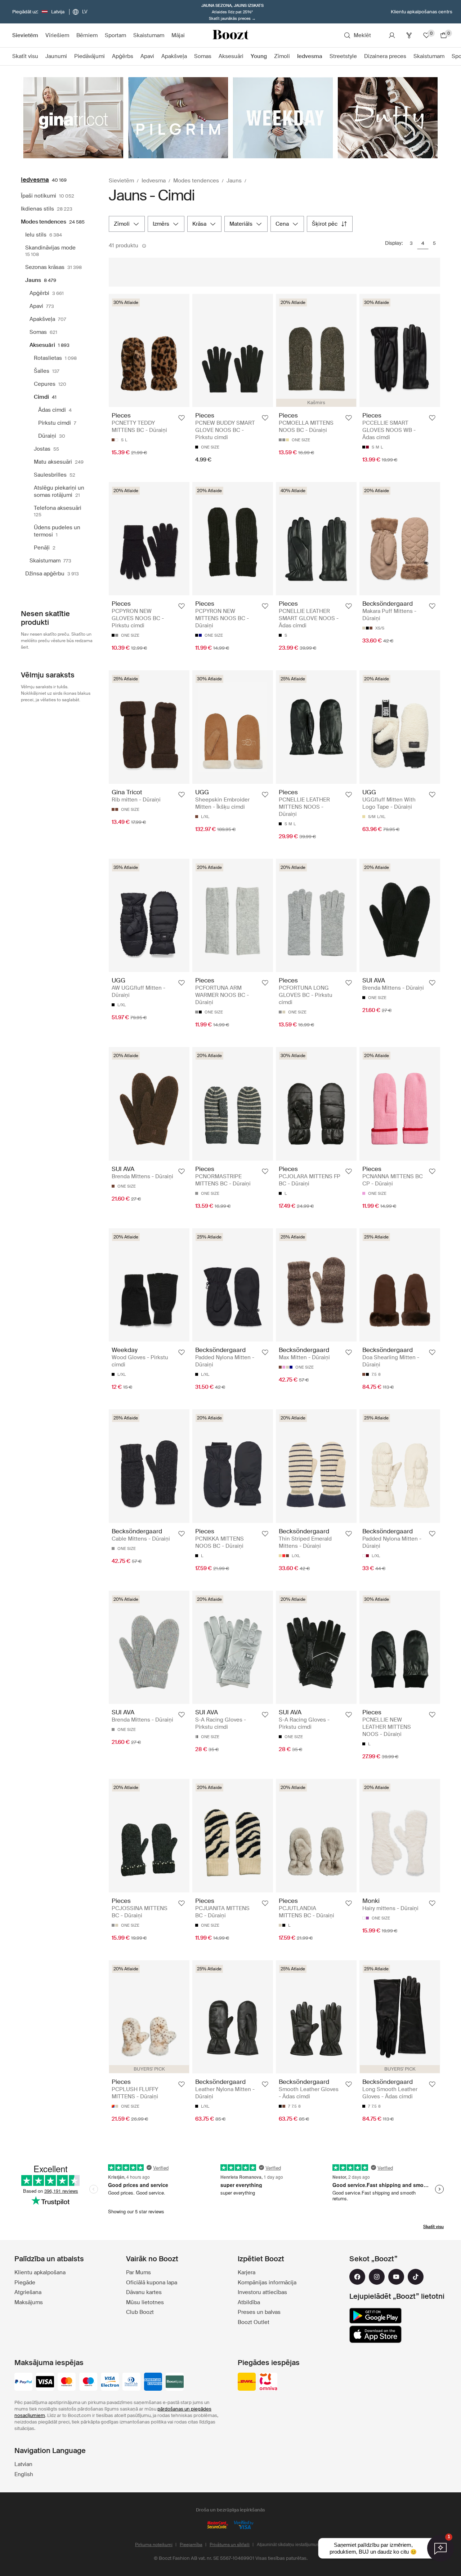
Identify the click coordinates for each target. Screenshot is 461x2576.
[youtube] (396, 2277)
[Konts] (392, 35)
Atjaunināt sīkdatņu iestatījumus (288, 2545)
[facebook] (357, 2277)
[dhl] (247, 2382)
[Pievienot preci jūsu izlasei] (182, 418)
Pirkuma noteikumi (154, 2545)
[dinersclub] (131, 2382)
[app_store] (375, 2334)
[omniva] (268, 2382)
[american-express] (153, 2382)
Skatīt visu (433, 2227)
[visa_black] (45, 2382)
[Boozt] (230, 35)
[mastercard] (67, 2382)
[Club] (409, 35)
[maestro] (88, 2382)
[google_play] (375, 2316)
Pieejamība (191, 2545)
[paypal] (23, 2382)
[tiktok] (416, 2277)
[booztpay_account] (175, 2382)
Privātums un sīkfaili (230, 2545)
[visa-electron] (110, 2382)
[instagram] (377, 2277)
